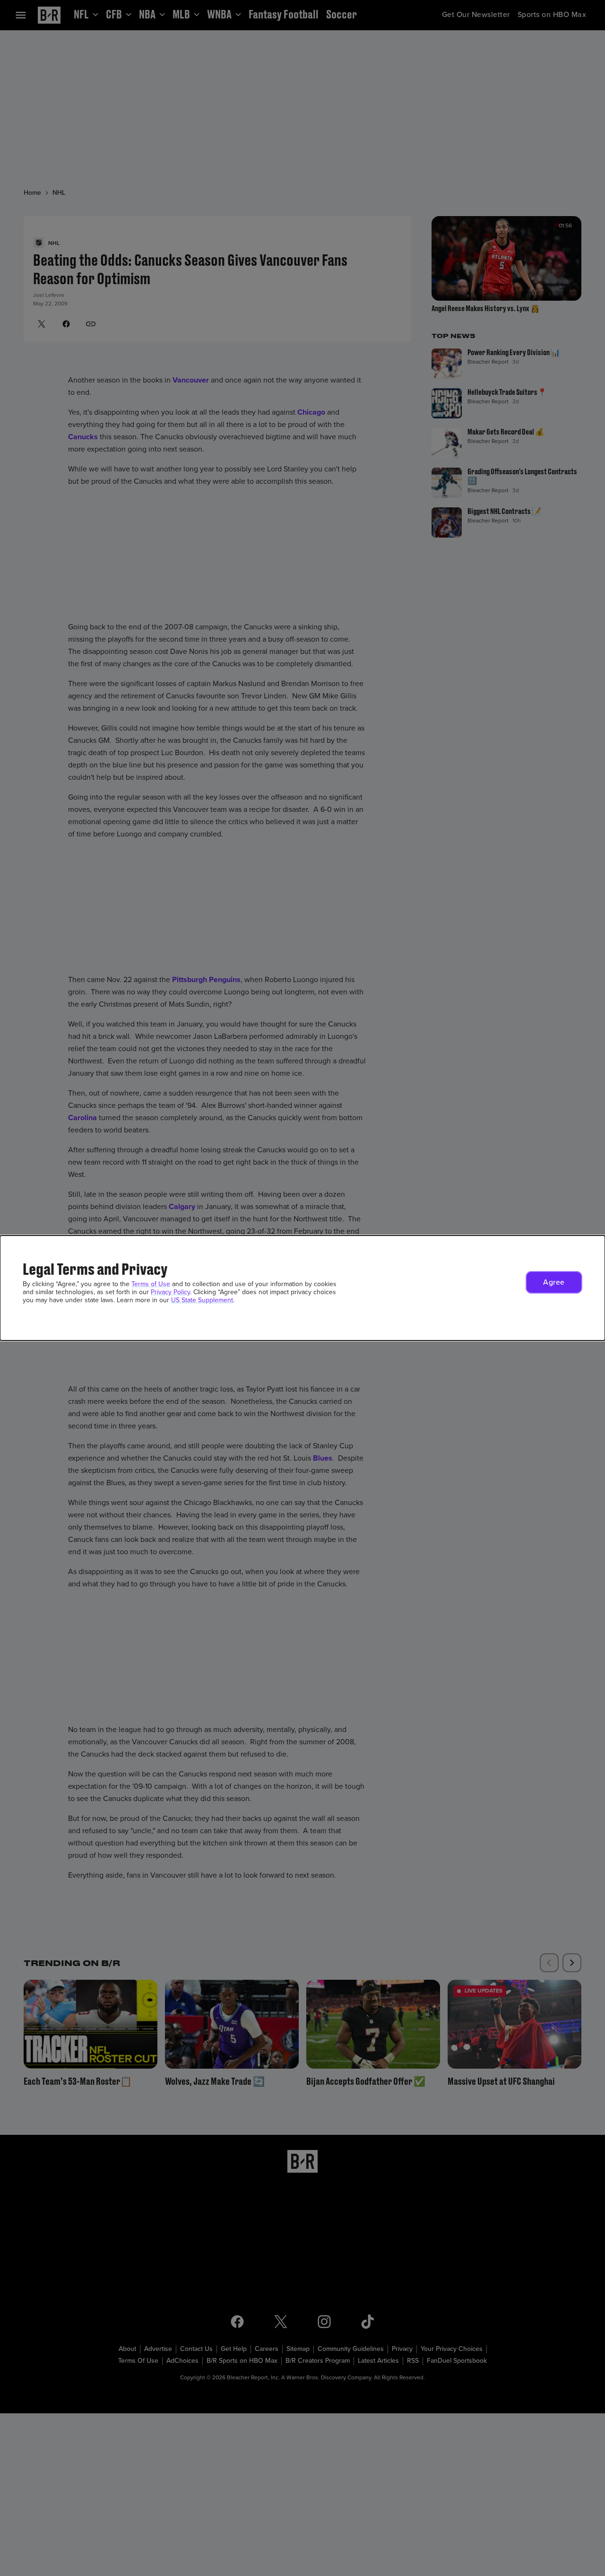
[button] (554, 1282)
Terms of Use (151, 1284)
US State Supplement (202, 1300)
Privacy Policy (170, 1292)
